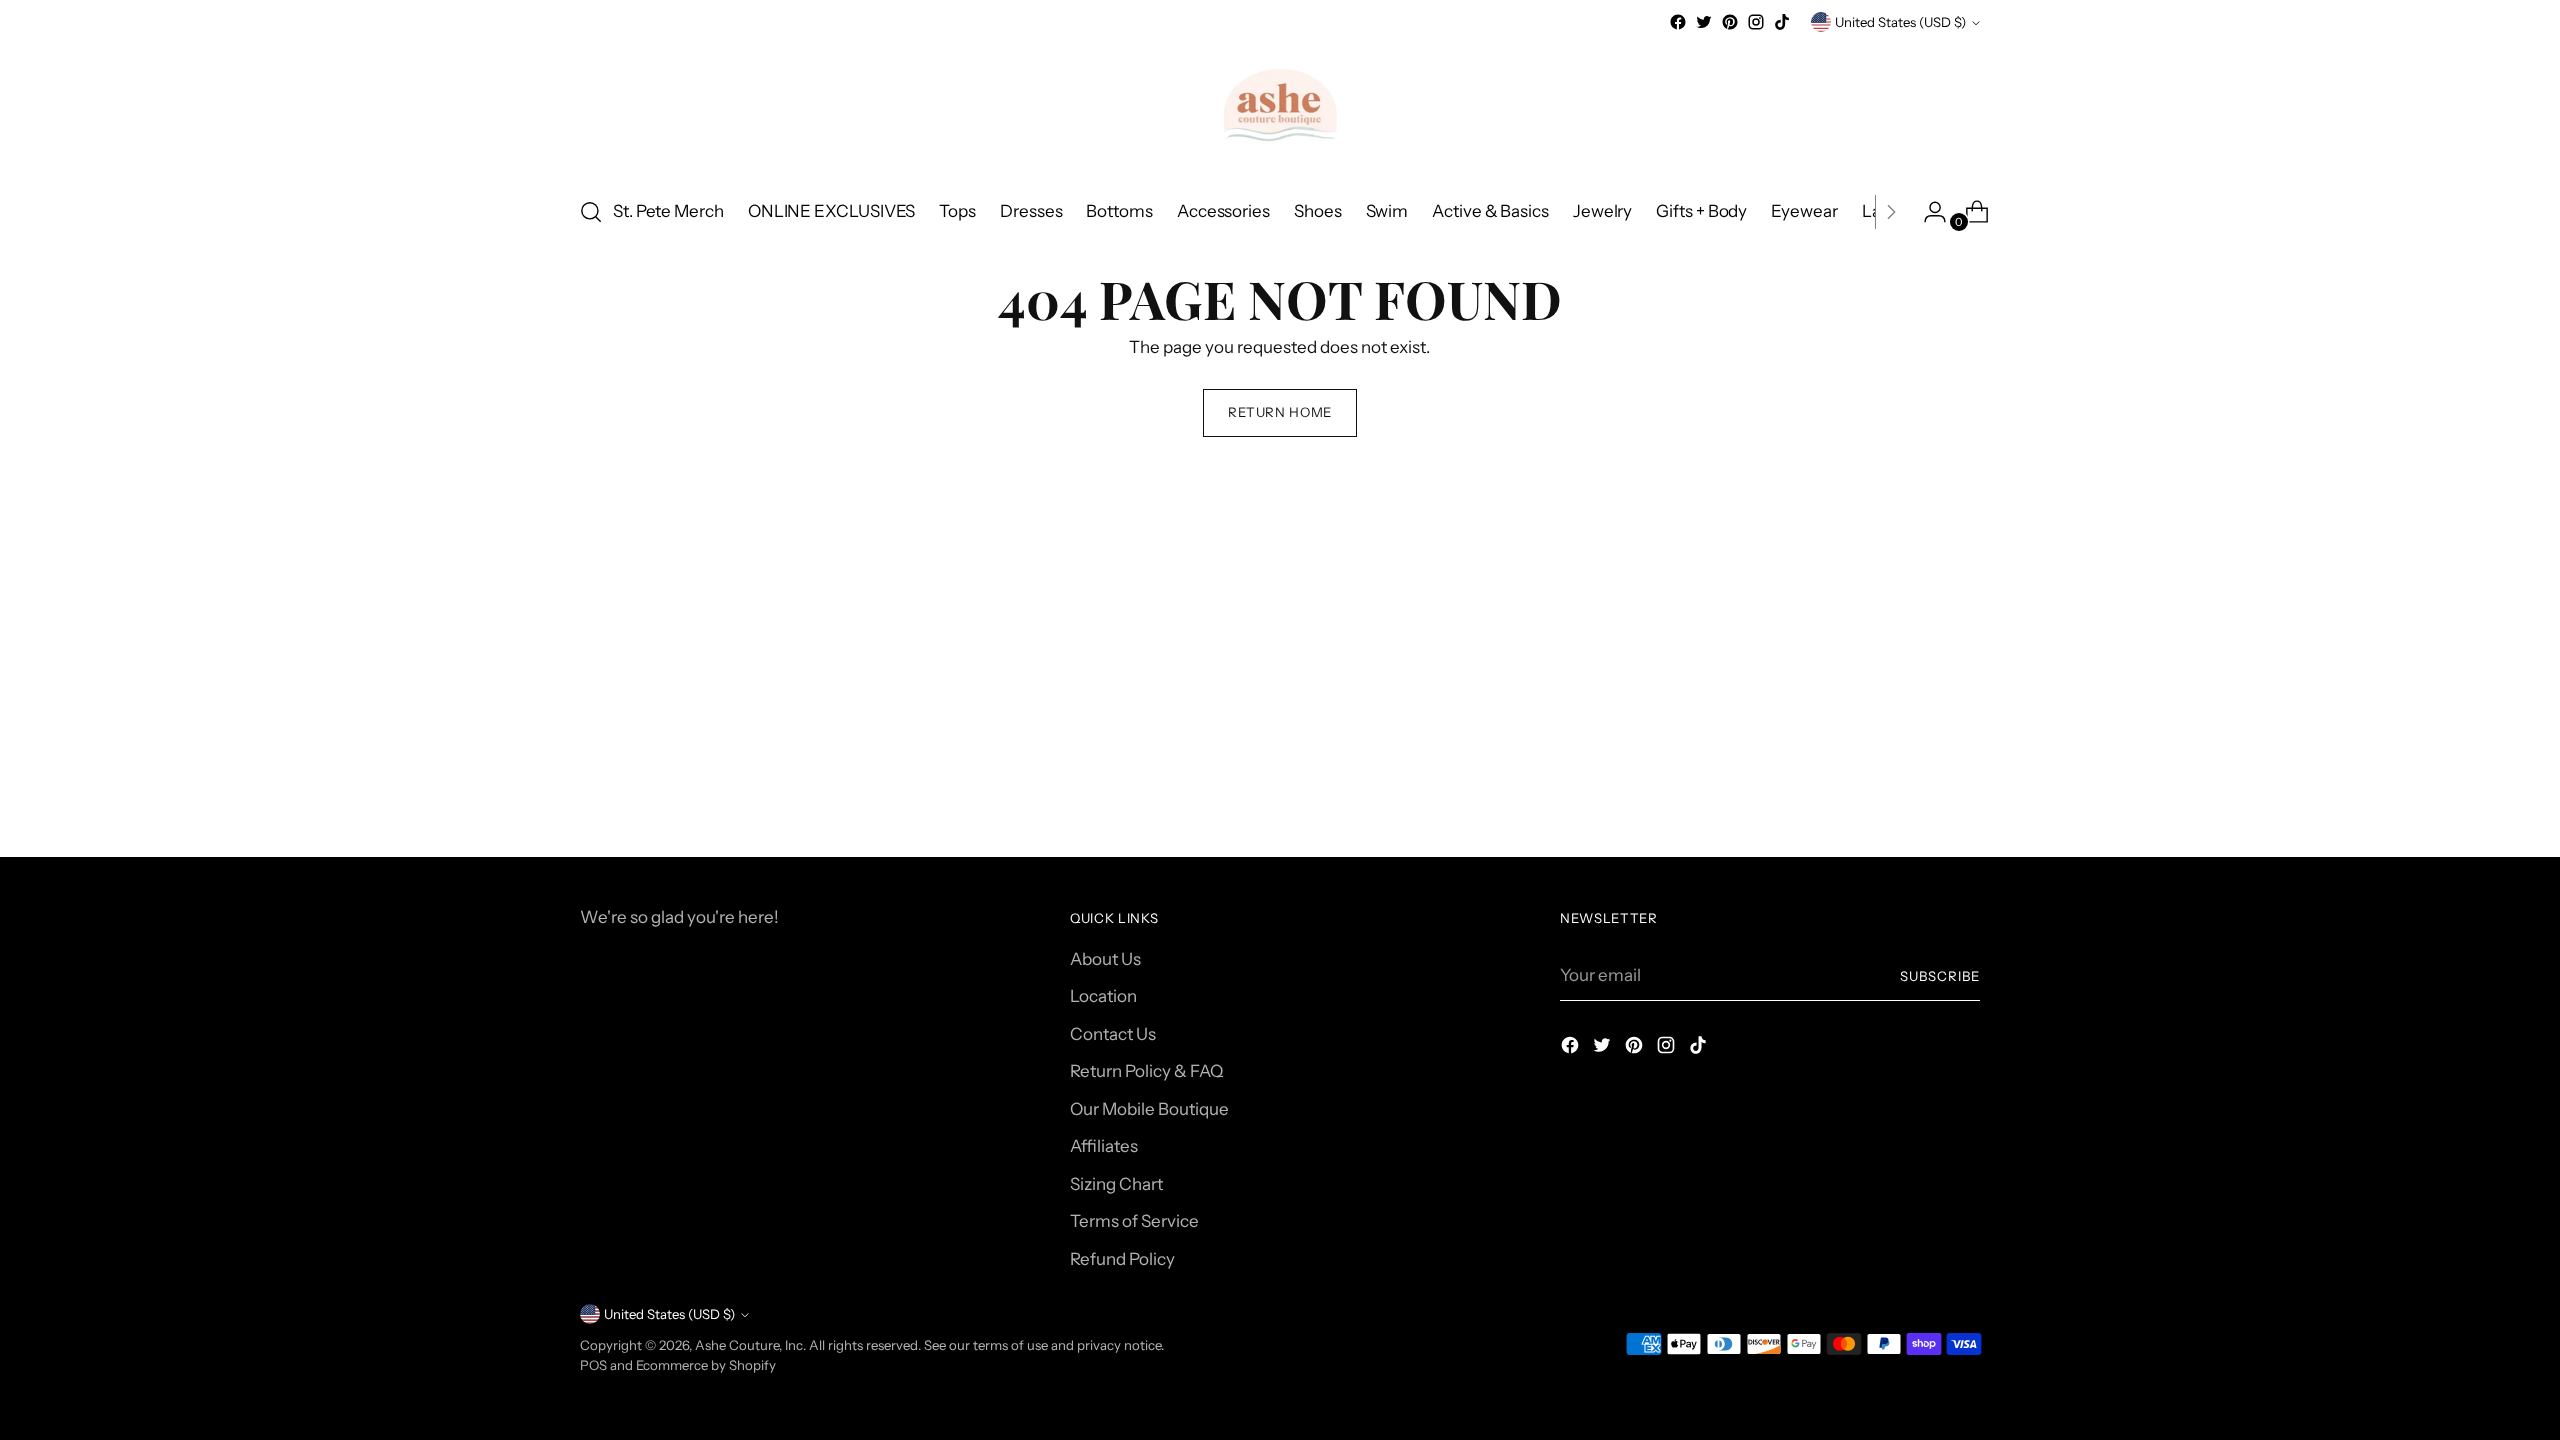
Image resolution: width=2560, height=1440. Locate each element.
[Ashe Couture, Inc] (1280, 107)
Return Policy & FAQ (1146, 1071)
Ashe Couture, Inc (749, 1345)
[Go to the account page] (1927, 212)
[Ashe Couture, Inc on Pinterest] (1730, 22)
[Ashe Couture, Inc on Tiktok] (1782, 22)
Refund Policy (1122, 1259)
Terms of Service (1134, 1221)
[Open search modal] (591, 212)
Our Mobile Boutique (1149, 1109)
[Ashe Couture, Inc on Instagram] (1756, 22)
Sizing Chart (1116, 1184)
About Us (1105, 959)
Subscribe (1940, 976)
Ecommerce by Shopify (706, 1365)
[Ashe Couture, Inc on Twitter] (1704, 22)
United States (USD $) (1900, 22)
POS (593, 1365)
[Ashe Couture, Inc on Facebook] (1678, 22)
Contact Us (1113, 1034)
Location (1103, 996)
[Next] (1891, 212)
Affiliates (1104, 1146)
